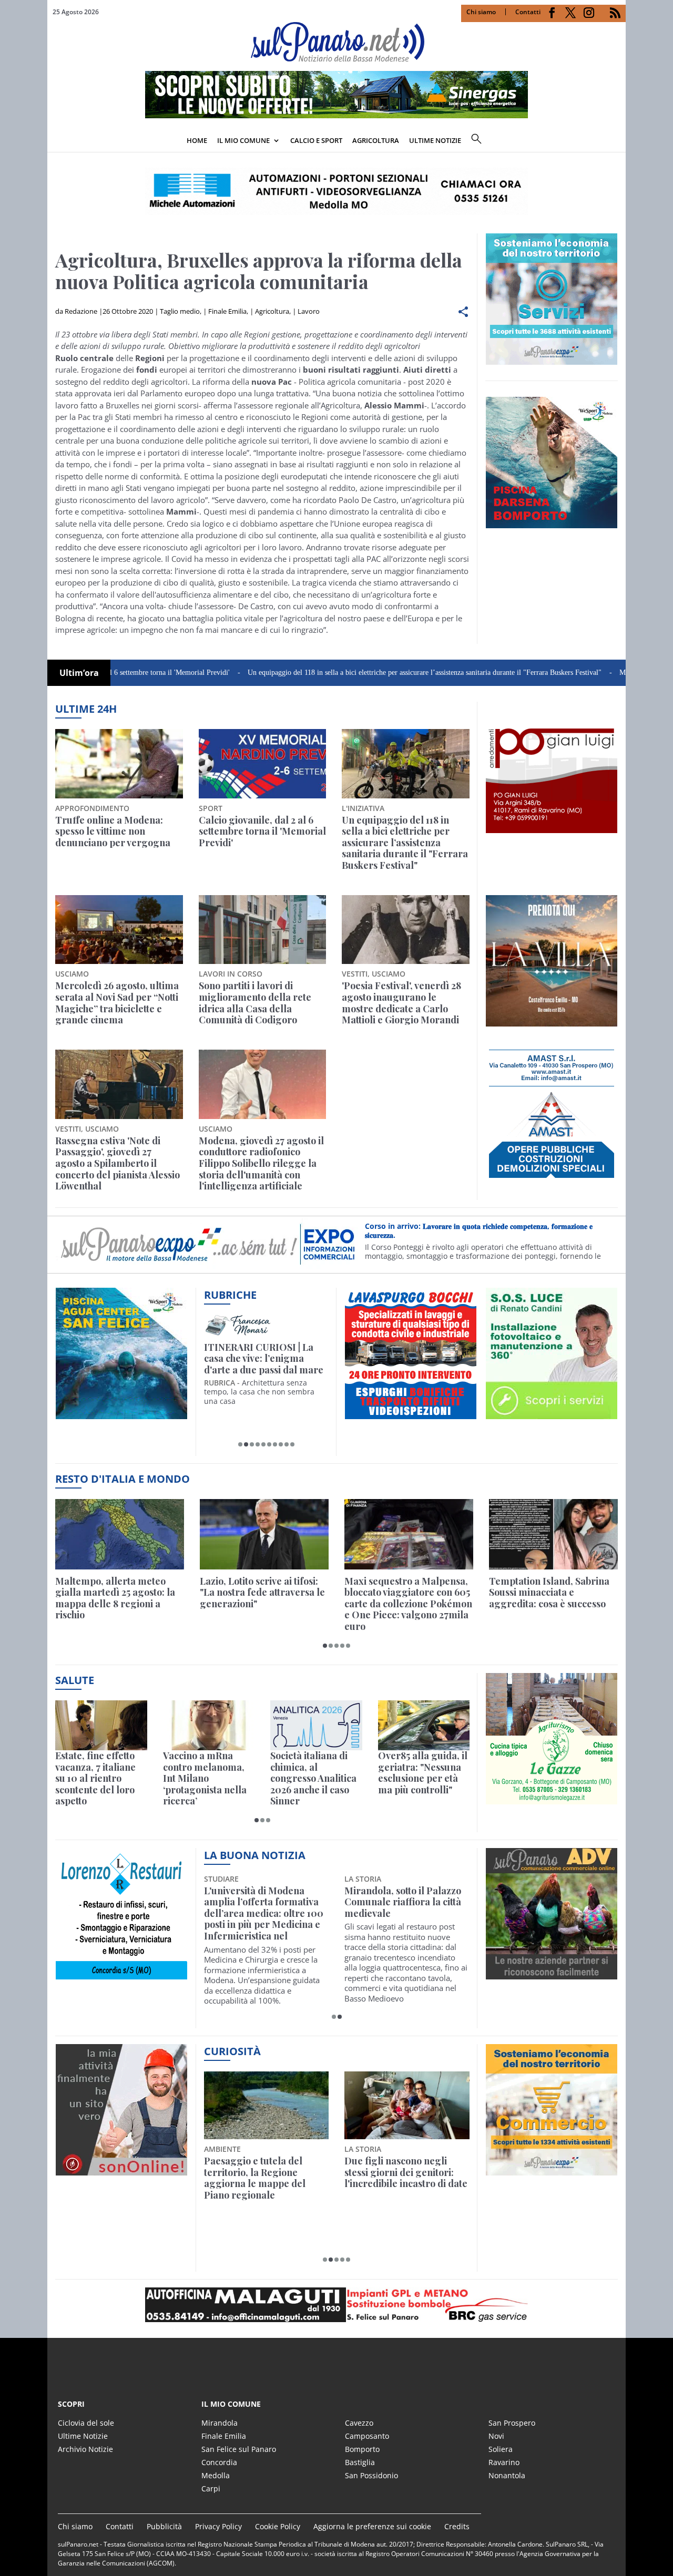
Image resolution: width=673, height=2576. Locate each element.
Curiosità (232, 2051)
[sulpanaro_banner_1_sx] (552, 1973)
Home (197, 140)
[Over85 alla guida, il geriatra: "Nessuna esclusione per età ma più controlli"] (424, 1725)
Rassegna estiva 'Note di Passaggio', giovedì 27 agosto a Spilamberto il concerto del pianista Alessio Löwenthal (118, 1164)
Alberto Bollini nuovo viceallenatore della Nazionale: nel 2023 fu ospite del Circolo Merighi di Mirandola (262, 1914)
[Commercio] (552, 2170)
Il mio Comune (243, 140)
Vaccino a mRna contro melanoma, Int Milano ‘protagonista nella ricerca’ (205, 1779)
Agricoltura (376, 140)
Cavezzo (359, 2423)
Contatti (528, 12)
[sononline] (121, 2170)
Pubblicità (164, 2526)
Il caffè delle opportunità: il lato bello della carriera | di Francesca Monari (264, 1359)
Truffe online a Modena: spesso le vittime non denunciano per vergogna (113, 832)
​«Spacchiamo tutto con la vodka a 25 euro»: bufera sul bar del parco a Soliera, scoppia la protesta (406, 2178)
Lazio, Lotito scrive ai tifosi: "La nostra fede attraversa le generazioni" (262, 1593)
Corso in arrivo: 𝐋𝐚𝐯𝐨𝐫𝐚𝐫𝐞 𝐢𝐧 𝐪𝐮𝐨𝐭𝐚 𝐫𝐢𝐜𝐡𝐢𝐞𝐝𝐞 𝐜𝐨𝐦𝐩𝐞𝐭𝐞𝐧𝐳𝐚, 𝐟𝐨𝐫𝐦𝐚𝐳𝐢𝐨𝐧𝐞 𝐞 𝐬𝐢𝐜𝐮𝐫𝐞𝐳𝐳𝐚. (479, 1231)
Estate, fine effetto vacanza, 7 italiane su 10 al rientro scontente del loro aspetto (95, 1779)
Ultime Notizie (83, 2436)
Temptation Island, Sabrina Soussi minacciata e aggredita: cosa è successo (549, 1593)
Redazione (81, 311)
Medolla (216, 2475)
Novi (496, 2436)
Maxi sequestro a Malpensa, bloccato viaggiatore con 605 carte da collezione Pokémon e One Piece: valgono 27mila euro (408, 1604)
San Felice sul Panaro (239, 2449)
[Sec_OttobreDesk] (336, 191)
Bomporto (362, 2449)
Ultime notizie (435, 140)
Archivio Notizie (85, 2449)
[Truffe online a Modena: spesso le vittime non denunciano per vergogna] (119, 764)
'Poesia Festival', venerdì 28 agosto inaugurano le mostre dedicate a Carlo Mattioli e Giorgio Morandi (401, 1003)
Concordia (219, 2462)
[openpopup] (618, 141)
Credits (457, 2526)
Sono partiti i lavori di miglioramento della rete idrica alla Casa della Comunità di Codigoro (255, 1003)
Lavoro (309, 311)
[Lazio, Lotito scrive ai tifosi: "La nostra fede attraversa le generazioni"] (264, 1534)
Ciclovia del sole (86, 2423)
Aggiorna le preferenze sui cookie (372, 2526)
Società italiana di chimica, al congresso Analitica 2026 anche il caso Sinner (313, 1779)
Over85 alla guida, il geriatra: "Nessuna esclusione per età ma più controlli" (423, 1773)
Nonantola (507, 2475)
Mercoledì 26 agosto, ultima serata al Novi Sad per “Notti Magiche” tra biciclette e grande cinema (117, 1003)
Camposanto (367, 2436)
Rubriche (230, 1295)
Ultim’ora (79, 673)
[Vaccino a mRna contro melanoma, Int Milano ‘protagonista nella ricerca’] (209, 1725)
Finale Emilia (227, 311)
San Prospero (512, 2423)
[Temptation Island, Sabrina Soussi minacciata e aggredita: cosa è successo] (553, 1534)
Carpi (211, 2488)
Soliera (501, 2449)
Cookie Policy (278, 2526)
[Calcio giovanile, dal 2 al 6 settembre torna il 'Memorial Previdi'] (263, 764)
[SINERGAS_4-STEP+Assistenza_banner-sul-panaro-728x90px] (336, 115)
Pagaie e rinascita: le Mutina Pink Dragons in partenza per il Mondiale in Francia (264, 2178)
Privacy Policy (218, 2526)
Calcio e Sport (316, 140)
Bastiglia (360, 2462)
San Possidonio (371, 2475)
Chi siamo (481, 12)
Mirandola (220, 2423)
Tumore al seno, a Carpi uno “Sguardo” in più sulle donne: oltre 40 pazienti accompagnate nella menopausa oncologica (402, 1914)
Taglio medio (180, 311)
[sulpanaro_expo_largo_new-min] (336, 2305)
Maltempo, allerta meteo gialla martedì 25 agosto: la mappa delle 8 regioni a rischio (115, 1598)
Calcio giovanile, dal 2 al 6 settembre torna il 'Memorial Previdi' (262, 832)
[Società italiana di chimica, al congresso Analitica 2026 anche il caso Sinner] (316, 1725)
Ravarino (504, 2462)
